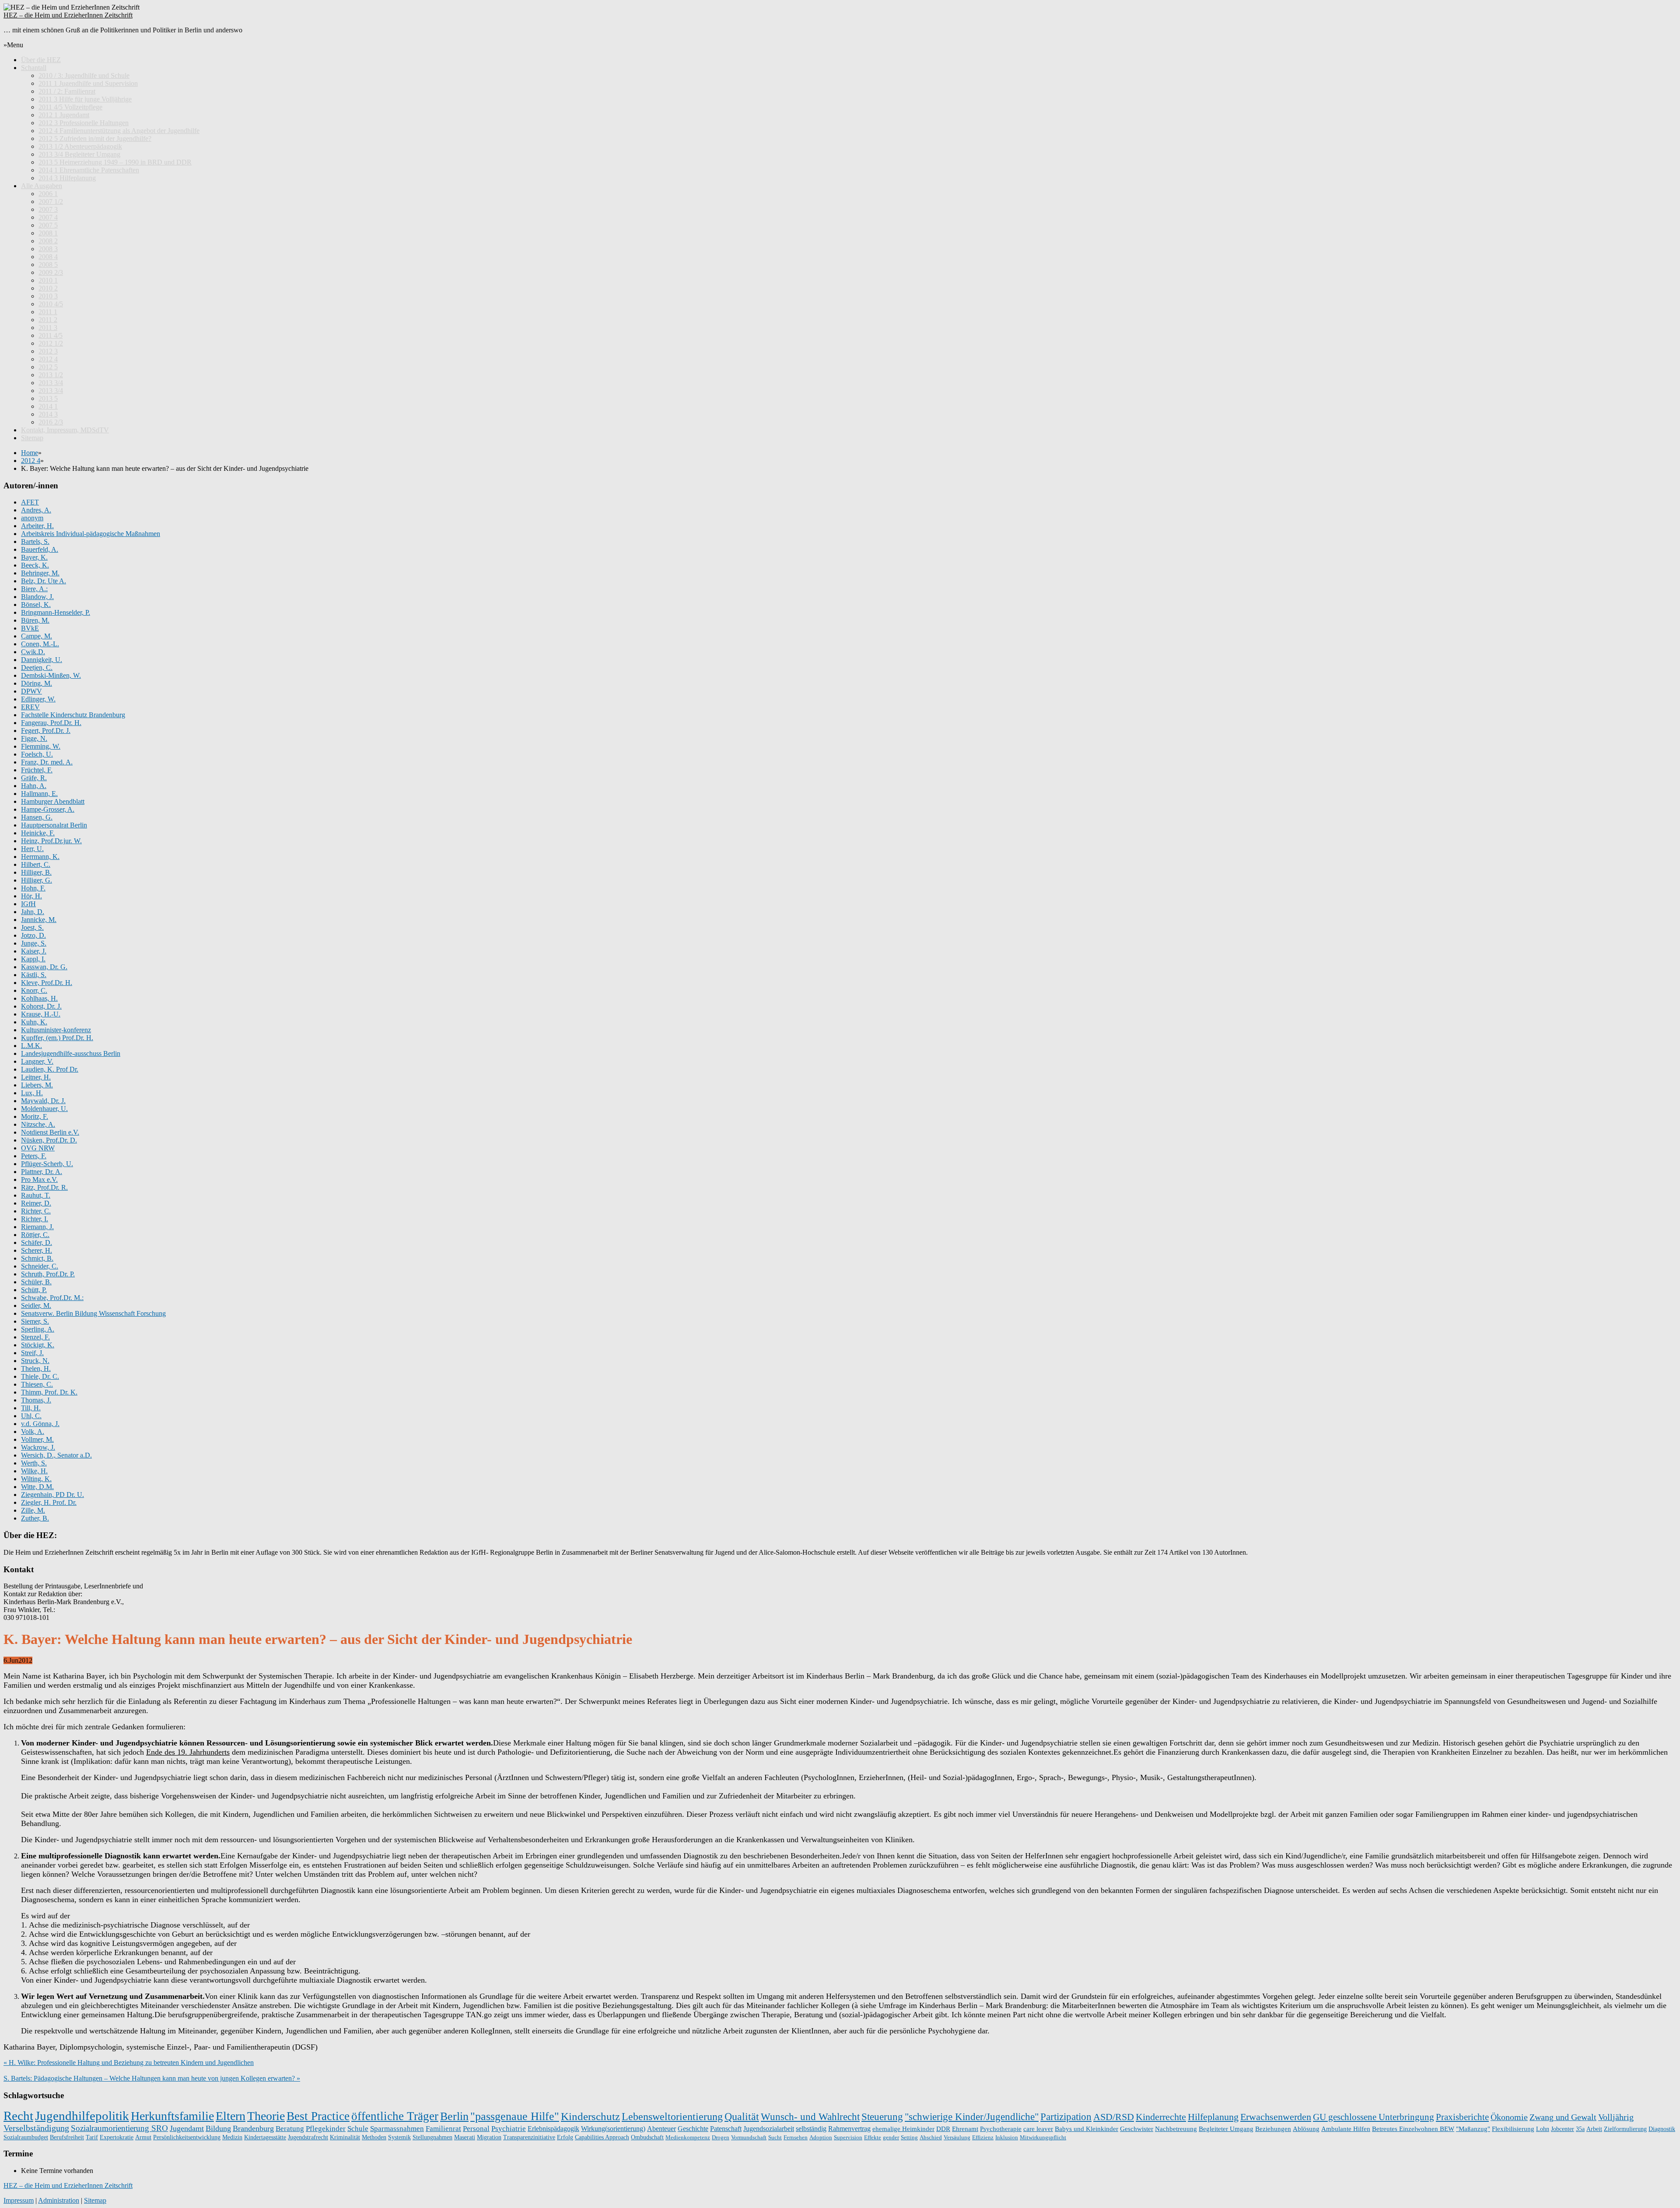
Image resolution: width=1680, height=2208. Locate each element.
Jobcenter (1563, 2129)
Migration (489, 2137)
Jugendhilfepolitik (82, 2116)
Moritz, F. (35, 1116)
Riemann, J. (37, 1227)
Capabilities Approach (602, 2137)
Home (30, 453)
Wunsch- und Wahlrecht (810, 2117)
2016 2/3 (51, 422)
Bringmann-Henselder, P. (56, 612)
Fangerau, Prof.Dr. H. (51, 723)
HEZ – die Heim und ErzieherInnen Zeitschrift (68, 15)
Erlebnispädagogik (553, 2129)
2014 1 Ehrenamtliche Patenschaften (89, 170)
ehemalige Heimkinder (903, 2129)
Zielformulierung (1625, 2129)
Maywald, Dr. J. (43, 1101)
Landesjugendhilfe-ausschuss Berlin (71, 1053)
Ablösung (1306, 2129)
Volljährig (1616, 2117)
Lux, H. (32, 1093)
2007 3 (48, 209)
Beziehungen (1273, 2129)
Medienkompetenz (688, 2137)
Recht (18, 2116)
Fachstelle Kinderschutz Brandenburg (73, 715)
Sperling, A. (38, 1329)
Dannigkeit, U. (42, 660)
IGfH (28, 904)
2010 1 (48, 280)
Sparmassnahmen (397, 2129)
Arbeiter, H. (37, 526)
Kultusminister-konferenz (56, 1030)
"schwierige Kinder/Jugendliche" (972, 2117)
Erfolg (565, 2137)
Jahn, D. (33, 912)
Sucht (775, 2137)
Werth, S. (34, 1463)
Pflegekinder (326, 2129)
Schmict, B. (37, 1258)
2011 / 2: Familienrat (67, 91)
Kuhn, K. (34, 1022)
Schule (358, 2129)
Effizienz (983, 2137)
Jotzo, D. (33, 935)
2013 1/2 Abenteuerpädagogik (80, 146)
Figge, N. (34, 738)
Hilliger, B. (36, 872)
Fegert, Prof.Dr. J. (46, 731)
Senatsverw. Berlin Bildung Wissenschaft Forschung (93, 1313)
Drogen (721, 2137)
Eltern (231, 2116)
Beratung (290, 2128)
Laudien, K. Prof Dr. (50, 1069)
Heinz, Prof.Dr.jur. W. (51, 841)
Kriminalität (345, 2137)
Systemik (399, 2137)
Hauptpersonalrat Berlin (54, 825)
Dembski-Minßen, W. (51, 675)
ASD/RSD (1114, 2117)
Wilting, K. (36, 1479)
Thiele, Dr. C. (40, 1376)
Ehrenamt (965, 2129)
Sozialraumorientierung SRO (119, 2128)
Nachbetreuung (1176, 2129)
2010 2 (48, 288)
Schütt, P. (34, 1290)
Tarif (92, 2137)
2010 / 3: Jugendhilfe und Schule (84, 75)
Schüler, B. (36, 1282)
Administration (59, 2200)
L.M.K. (31, 1046)
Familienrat (443, 2129)
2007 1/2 (51, 202)
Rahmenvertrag (849, 2129)
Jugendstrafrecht (308, 2137)
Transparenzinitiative (529, 2137)
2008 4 (48, 257)
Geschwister (1137, 2129)
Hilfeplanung (1213, 2117)
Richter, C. (36, 1211)
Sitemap (32, 438)
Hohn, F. (33, 888)
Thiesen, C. (37, 1384)
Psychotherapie (1001, 2129)
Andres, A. (36, 510)
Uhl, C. (31, 1416)
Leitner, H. (36, 1077)
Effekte (873, 2137)
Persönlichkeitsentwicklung (187, 2137)
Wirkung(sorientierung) (613, 2129)
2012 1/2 (51, 343)
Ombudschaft (647, 2137)
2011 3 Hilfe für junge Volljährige (85, 99)
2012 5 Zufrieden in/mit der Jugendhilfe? (95, 138)
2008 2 (48, 241)
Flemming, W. (41, 746)
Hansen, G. (37, 817)
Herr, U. (32, 849)
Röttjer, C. (35, 1235)
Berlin (454, 2116)
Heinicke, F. (38, 833)
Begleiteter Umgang (1226, 2129)
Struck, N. (35, 1361)
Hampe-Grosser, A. (48, 809)
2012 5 (48, 367)
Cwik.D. (33, 652)
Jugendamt (187, 2128)
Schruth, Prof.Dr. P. (48, 1274)
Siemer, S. (35, 1321)
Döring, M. (37, 683)
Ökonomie (1509, 2117)
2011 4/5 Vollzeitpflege (70, 107)
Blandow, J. (37, 597)
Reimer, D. (36, 1203)
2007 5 (48, 225)
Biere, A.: (34, 589)
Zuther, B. (35, 1518)
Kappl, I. (33, 959)
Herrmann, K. (40, 857)
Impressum (19, 2200)
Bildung (218, 2128)
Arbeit (1594, 2129)
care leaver (1038, 2129)
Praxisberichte (1462, 2117)
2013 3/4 (51, 383)
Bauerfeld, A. (40, 549)
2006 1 (48, 194)
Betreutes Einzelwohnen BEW (1413, 2129)
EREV (30, 707)
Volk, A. (33, 1432)
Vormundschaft (749, 2137)
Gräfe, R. (34, 778)
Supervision (848, 2137)
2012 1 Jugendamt (64, 115)
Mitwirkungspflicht (1043, 2137)
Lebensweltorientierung (672, 2116)
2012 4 (48, 359)
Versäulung (957, 2137)
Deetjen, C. (37, 668)
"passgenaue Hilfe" (515, 2116)
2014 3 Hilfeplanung (67, 178)
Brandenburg (253, 2128)
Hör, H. (31, 896)
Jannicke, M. (39, 920)
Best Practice (318, 2116)
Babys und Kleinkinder (1087, 2129)
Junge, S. (34, 943)
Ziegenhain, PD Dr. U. (52, 1495)
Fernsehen (796, 2137)
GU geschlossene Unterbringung (1374, 2117)
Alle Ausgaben (42, 186)
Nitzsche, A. (38, 1124)
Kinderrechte (1161, 2117)
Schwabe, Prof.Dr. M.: (52, 1298)
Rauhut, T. (36, 1195)
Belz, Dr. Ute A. (44, 581)
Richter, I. (35, 1219)
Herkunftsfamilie (172, 2116)
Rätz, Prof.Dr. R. (44, 1187)
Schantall (34, 68)
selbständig (811, 2129)
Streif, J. (32, 1353)
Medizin (232, 2137)
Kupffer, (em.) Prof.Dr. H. (57, 1038)
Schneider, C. (40, 1266)
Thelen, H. (36, 1369)
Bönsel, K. (36, 605)
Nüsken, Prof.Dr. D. (49, 1140)
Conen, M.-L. (40, 644)
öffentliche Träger (395, 2116)
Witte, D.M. (37, 1487)
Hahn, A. (34, 786)
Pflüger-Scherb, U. (47, 1164)
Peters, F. (34, 1156)
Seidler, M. (36, 1306)
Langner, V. (37, 1061)
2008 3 (48, 249)
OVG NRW (38, 1148)
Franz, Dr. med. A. (47, 762)
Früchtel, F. (37, 770)
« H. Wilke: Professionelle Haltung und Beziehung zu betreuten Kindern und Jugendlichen (129, 2063)
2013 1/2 (51, 375)
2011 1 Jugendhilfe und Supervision (88, 83)
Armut (143, 2137)
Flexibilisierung (1513, 2129)
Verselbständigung (36, 2128)
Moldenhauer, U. (44, 1109)
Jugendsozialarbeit (769, 2129)
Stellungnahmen (432, 2137)
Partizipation (1066, 2117)
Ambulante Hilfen (1346, 2129)
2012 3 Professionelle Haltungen (84, 123)
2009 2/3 (51, 272)
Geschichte (693, 2129)
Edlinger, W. (38, 699)
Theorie (266, 2116)
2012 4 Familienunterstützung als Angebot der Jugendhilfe (119, 131)
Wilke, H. (34, 1471)
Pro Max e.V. (39, 1179)
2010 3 (48, 296)
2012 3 (48, 351)
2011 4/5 (51, 335)
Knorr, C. (34, 990)
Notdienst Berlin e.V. (50, 1132)
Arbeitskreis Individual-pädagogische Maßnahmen (91, 534)
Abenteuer (661, 2129)
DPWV (31, 691)
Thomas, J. (36, 1400)
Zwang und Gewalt (1563, 2117)
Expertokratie (117, 2137)
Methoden (374, 2137)
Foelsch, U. (37, 754)
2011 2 (48, 320)
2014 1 (48, 406)
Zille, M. (33, 1510)
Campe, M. (37, 636)
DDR (943, 2129)
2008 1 (48, 233)
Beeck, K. (35, 565)
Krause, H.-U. (41, 1014)
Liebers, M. (37, 1085)
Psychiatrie (509, 2129)
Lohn (1543, 2129)
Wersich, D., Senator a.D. (56, 1455)
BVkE (30, 628)
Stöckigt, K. (38, 1345)
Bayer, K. (34, 557)
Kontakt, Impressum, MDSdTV (65, 430)
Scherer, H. (37, 1250)
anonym (32, 518)
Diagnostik (1662, 2129)
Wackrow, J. (38, 1447)
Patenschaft (726, 2129)
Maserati (465, 2137)
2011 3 (48, 328)
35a (1580, 2129)
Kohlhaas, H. (39, 998)
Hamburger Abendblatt (53, 801)
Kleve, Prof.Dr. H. (47, 983)
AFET (30, 502)
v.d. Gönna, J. (40, 1424)
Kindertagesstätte (265, 2137)
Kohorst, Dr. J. (41, 1006)
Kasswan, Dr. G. (44, 967)
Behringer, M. (40, 573)
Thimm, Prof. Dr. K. (49, 1392)
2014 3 (48, 414)
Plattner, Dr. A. (42, 1172)
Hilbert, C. (36, 864)
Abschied (931, 2137)
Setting (909, 2137)
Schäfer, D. (37, 1242)
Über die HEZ (41, 60)
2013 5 (48, 398)
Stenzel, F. (35, 1337)
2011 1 (48, 312)
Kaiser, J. (34, 951)
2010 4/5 (51, 304)
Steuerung (882, 2117)
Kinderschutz (590, 2116)
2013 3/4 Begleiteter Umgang (79, 154)
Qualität (742, 2117)
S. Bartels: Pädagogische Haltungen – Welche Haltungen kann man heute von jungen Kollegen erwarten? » (152, 2078)
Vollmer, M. (37, 1439)
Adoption (821, 2137)
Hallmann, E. (39, 794)
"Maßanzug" (1473, 2129)
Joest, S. (32, 927)
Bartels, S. (35, 541)
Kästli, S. (34, 975)
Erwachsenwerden (1276, 2117)
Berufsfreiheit (67, 2137)
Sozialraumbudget (26, 2137)
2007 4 (48, 217)
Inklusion (1007, 2137)
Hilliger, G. (37, 880)
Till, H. (31, 1408)
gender (891, 2137)
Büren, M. (35, 620)
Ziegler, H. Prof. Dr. (49, 1502)
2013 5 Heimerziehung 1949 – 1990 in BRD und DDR (115, 162)
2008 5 (48, 265)
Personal (476, 2129)
